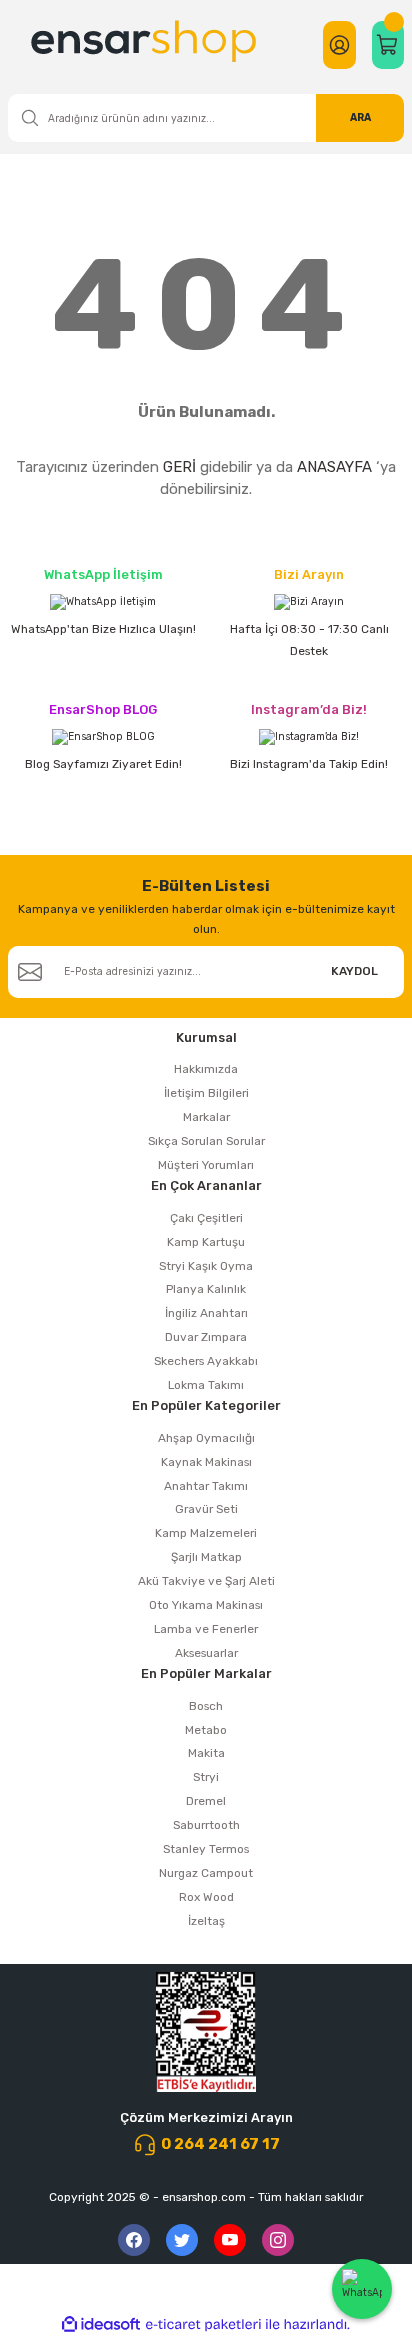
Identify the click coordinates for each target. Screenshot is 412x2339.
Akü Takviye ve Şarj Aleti (206, 1581)
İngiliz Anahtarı (206, 1313)
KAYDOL (354, 971)
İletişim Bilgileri (206, 1093)
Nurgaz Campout (206, 1873)
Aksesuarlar (206, 1653)
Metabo (206, 1730)
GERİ (179, 467)
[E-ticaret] (203, 2324)
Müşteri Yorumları (206, 1165)
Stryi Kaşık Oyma (206, 1266)
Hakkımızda (206, 1069)
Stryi (206, 1777)
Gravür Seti (206, 1509)
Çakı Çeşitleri (206, 1218)
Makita (206, 1753)
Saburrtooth (206, 1825)
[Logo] (146, 45)
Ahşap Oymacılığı (206, 1438)
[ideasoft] (101, 2325)
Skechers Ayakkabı (206, 1361)
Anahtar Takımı (206, 1486)
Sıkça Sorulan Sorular (206, 1141)
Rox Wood (206, 1897)
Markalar (206, 1117)
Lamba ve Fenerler (206, 1629)
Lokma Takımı (206, 1385)
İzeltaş (206, 1921)
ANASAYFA (334, 467)
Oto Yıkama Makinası (206, 1605)
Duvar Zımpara (206, 1337)
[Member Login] (339, 45)
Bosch (206, 1706)
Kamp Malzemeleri (206, 1533)
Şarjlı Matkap (206, 1557)
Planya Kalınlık (206, 1289)
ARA (360, 117)
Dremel (206, 1801)
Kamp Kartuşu (206, 1242)
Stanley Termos (206, 1849)
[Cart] (388, 45)
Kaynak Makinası (206, 1462)
